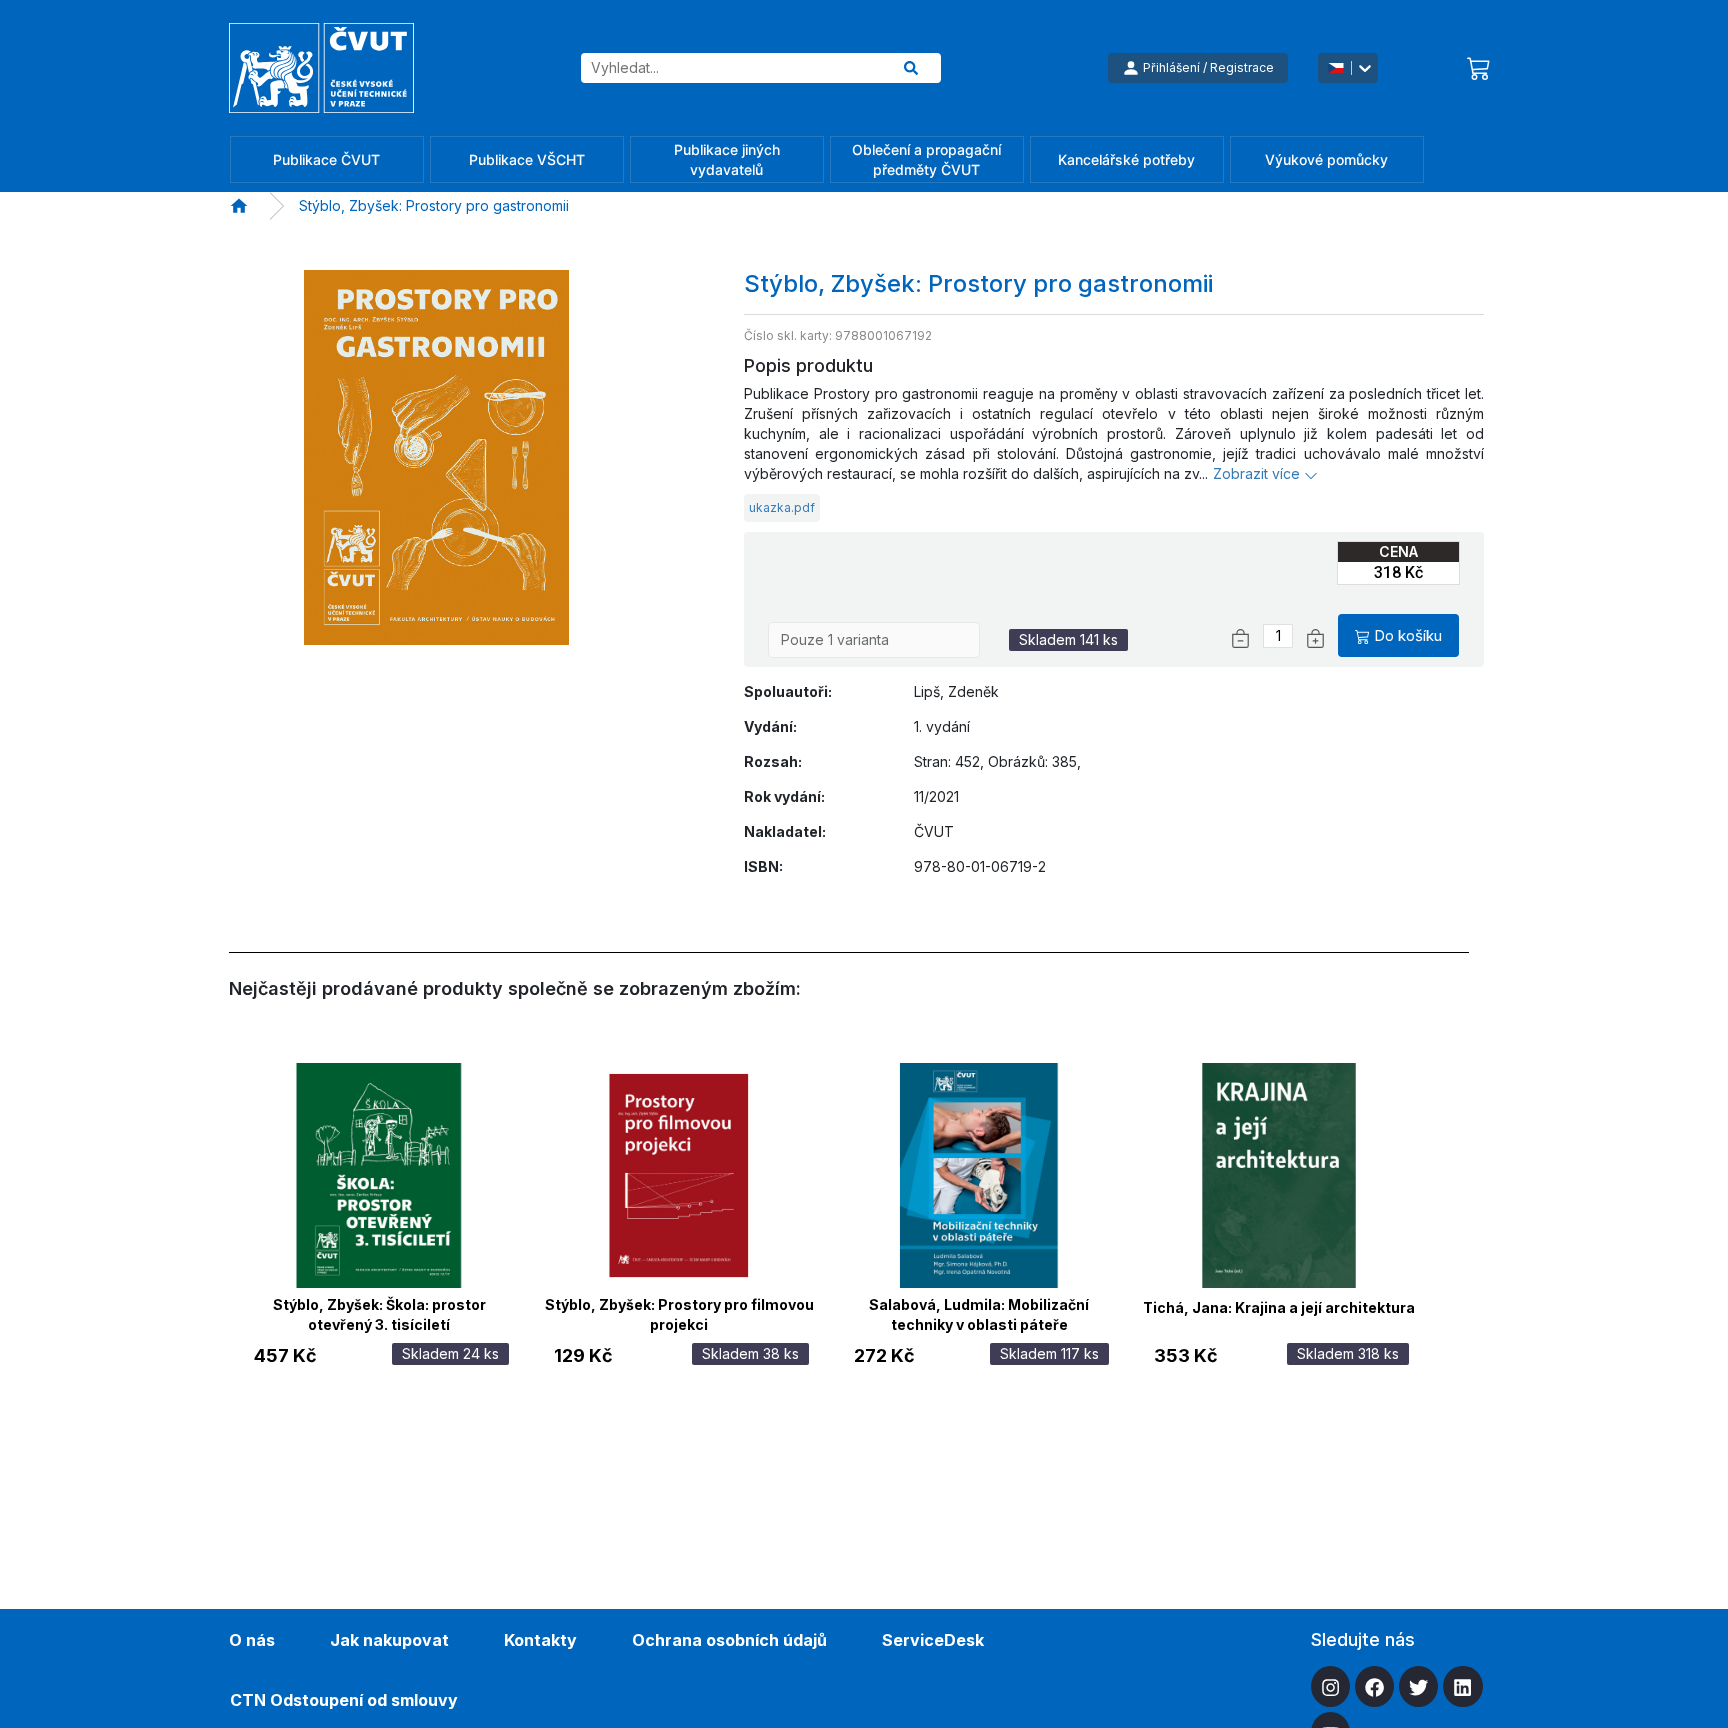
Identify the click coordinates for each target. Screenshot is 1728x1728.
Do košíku (1408, 635)
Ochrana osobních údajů (729, 1640)
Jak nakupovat (389, 1640)
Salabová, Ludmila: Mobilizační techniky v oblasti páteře (979, 1312)
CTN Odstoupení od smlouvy (344, 1700)
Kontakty (540, 1640)
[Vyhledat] (911, 68)
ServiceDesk (933, 1640)
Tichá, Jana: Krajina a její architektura (1279, 1307)
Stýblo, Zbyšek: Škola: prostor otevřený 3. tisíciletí (379, 1312)
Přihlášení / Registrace (1208, 67)
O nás (252, 1640)
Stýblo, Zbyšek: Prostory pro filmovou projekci (679, 1312)
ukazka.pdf (782, 507)
